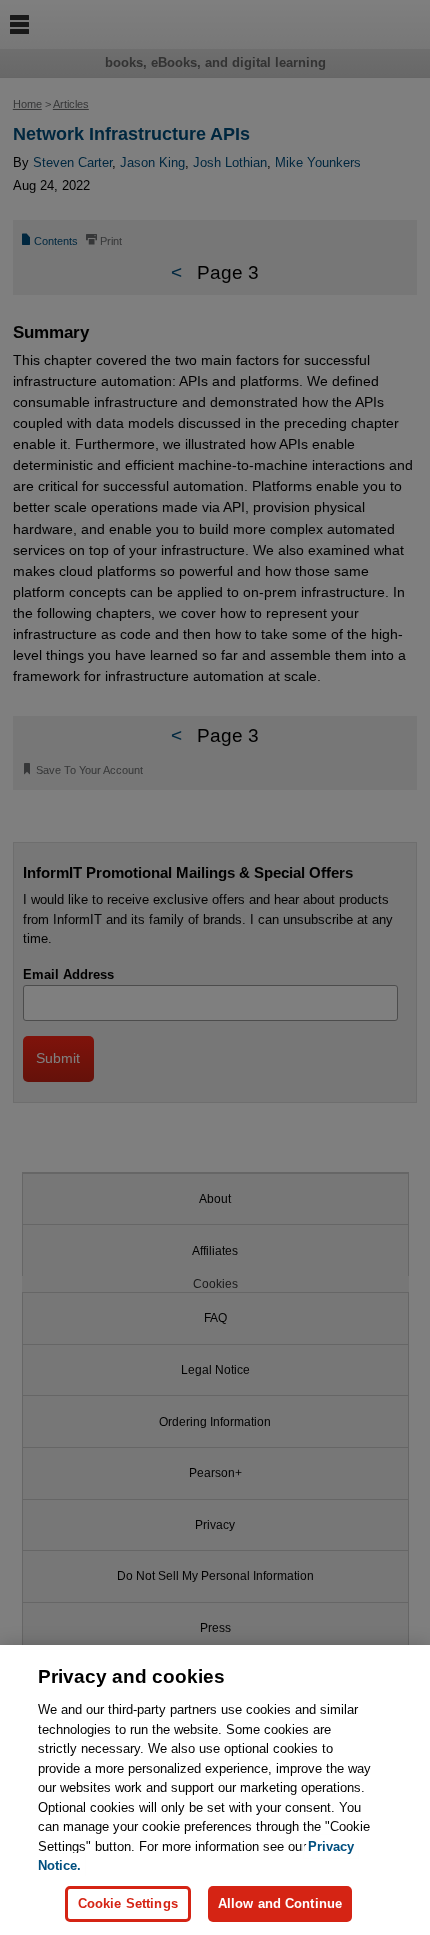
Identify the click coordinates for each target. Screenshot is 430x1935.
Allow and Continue (280, 1903)
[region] (215, 1790)
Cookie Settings (128, 1903)
